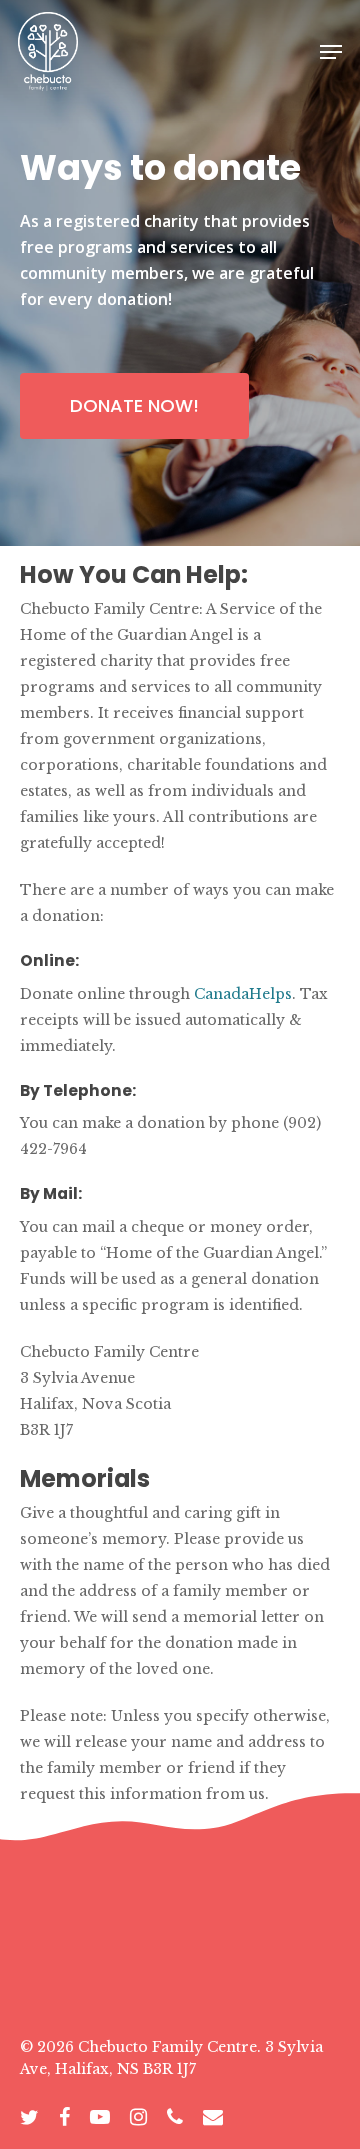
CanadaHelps (241, 994)
